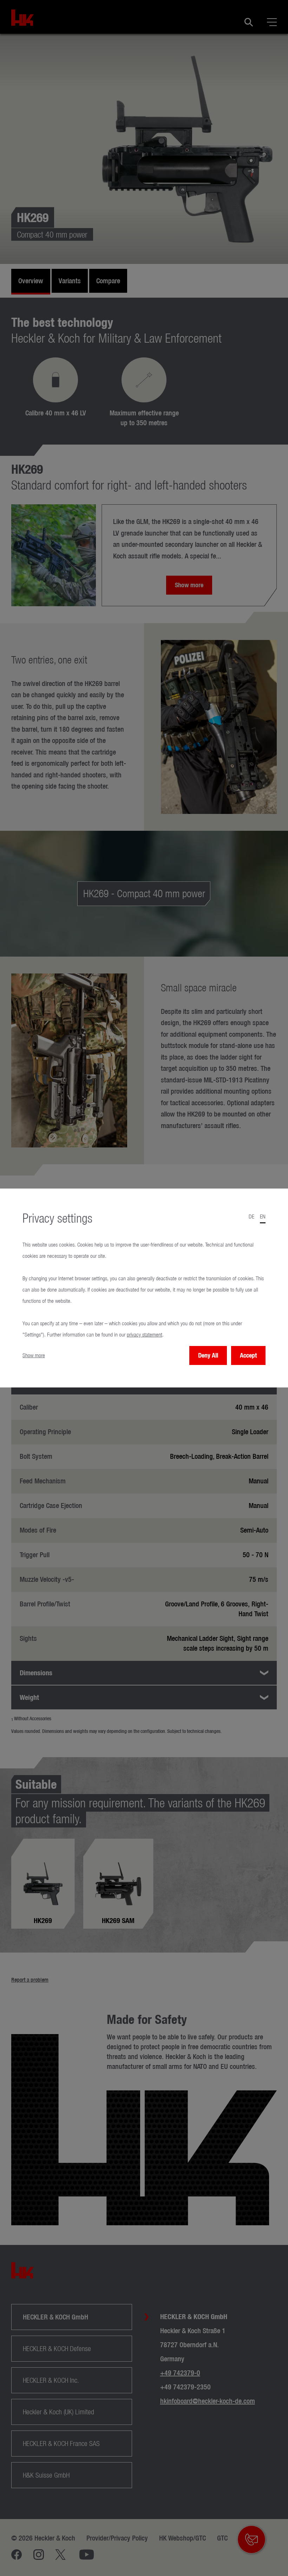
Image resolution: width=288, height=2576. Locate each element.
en (263, 1216)
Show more (34, 1355)
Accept (248, 1355)
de (251, 1216)
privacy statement (145, 1335)
